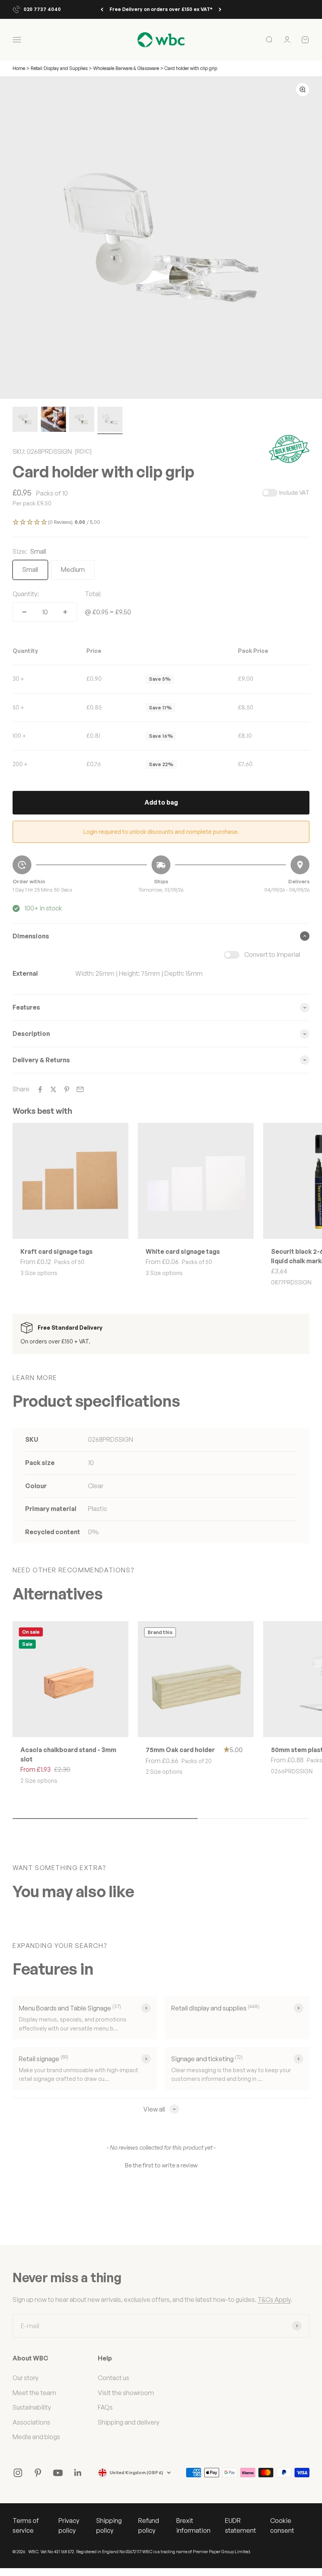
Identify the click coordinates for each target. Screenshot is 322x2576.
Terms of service (26, 2526)
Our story (26, 2378)
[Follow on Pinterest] (38, 2473)
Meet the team (34, 2393)
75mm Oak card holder (180, 1750)
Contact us (113, 2378)
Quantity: (26, 594)
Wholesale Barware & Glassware (126, 68)
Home (19, 68)
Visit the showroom (126, 2393)
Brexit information (193, 2526)
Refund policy (149, 2526)
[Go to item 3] (82, 420)
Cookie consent (282, 2526)
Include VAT (294, 493)
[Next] (220, 9)
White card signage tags (183, 1251)
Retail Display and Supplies (60, 68)
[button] (161, 523)
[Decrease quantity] (24, 612)
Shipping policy (109, 2526)
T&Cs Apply (274, 2300)
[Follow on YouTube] (58, 2473)
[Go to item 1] (25, 420)
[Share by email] (80, 1089)
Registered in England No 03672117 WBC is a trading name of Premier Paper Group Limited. (164, 2552)
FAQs (105, 2407)
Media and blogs (36, 2437)
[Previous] (102, 9)
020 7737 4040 (42, 9)
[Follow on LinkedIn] (78, 2473)
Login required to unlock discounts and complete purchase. (161, 832)
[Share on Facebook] (40, 1089)
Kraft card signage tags (57, 1251)
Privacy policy (69, 2526)
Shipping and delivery (129, 2422)
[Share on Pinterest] (67, 1089)
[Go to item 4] (110, 420)
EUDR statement (241, 2526)
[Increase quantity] (65, 612)
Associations (31, 2422)
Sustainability (32, 2407)
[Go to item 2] (53, 420)
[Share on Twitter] (53, 1089)
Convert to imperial (272, 954)
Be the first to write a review (161, 2165)
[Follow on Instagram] (18, 2473)
